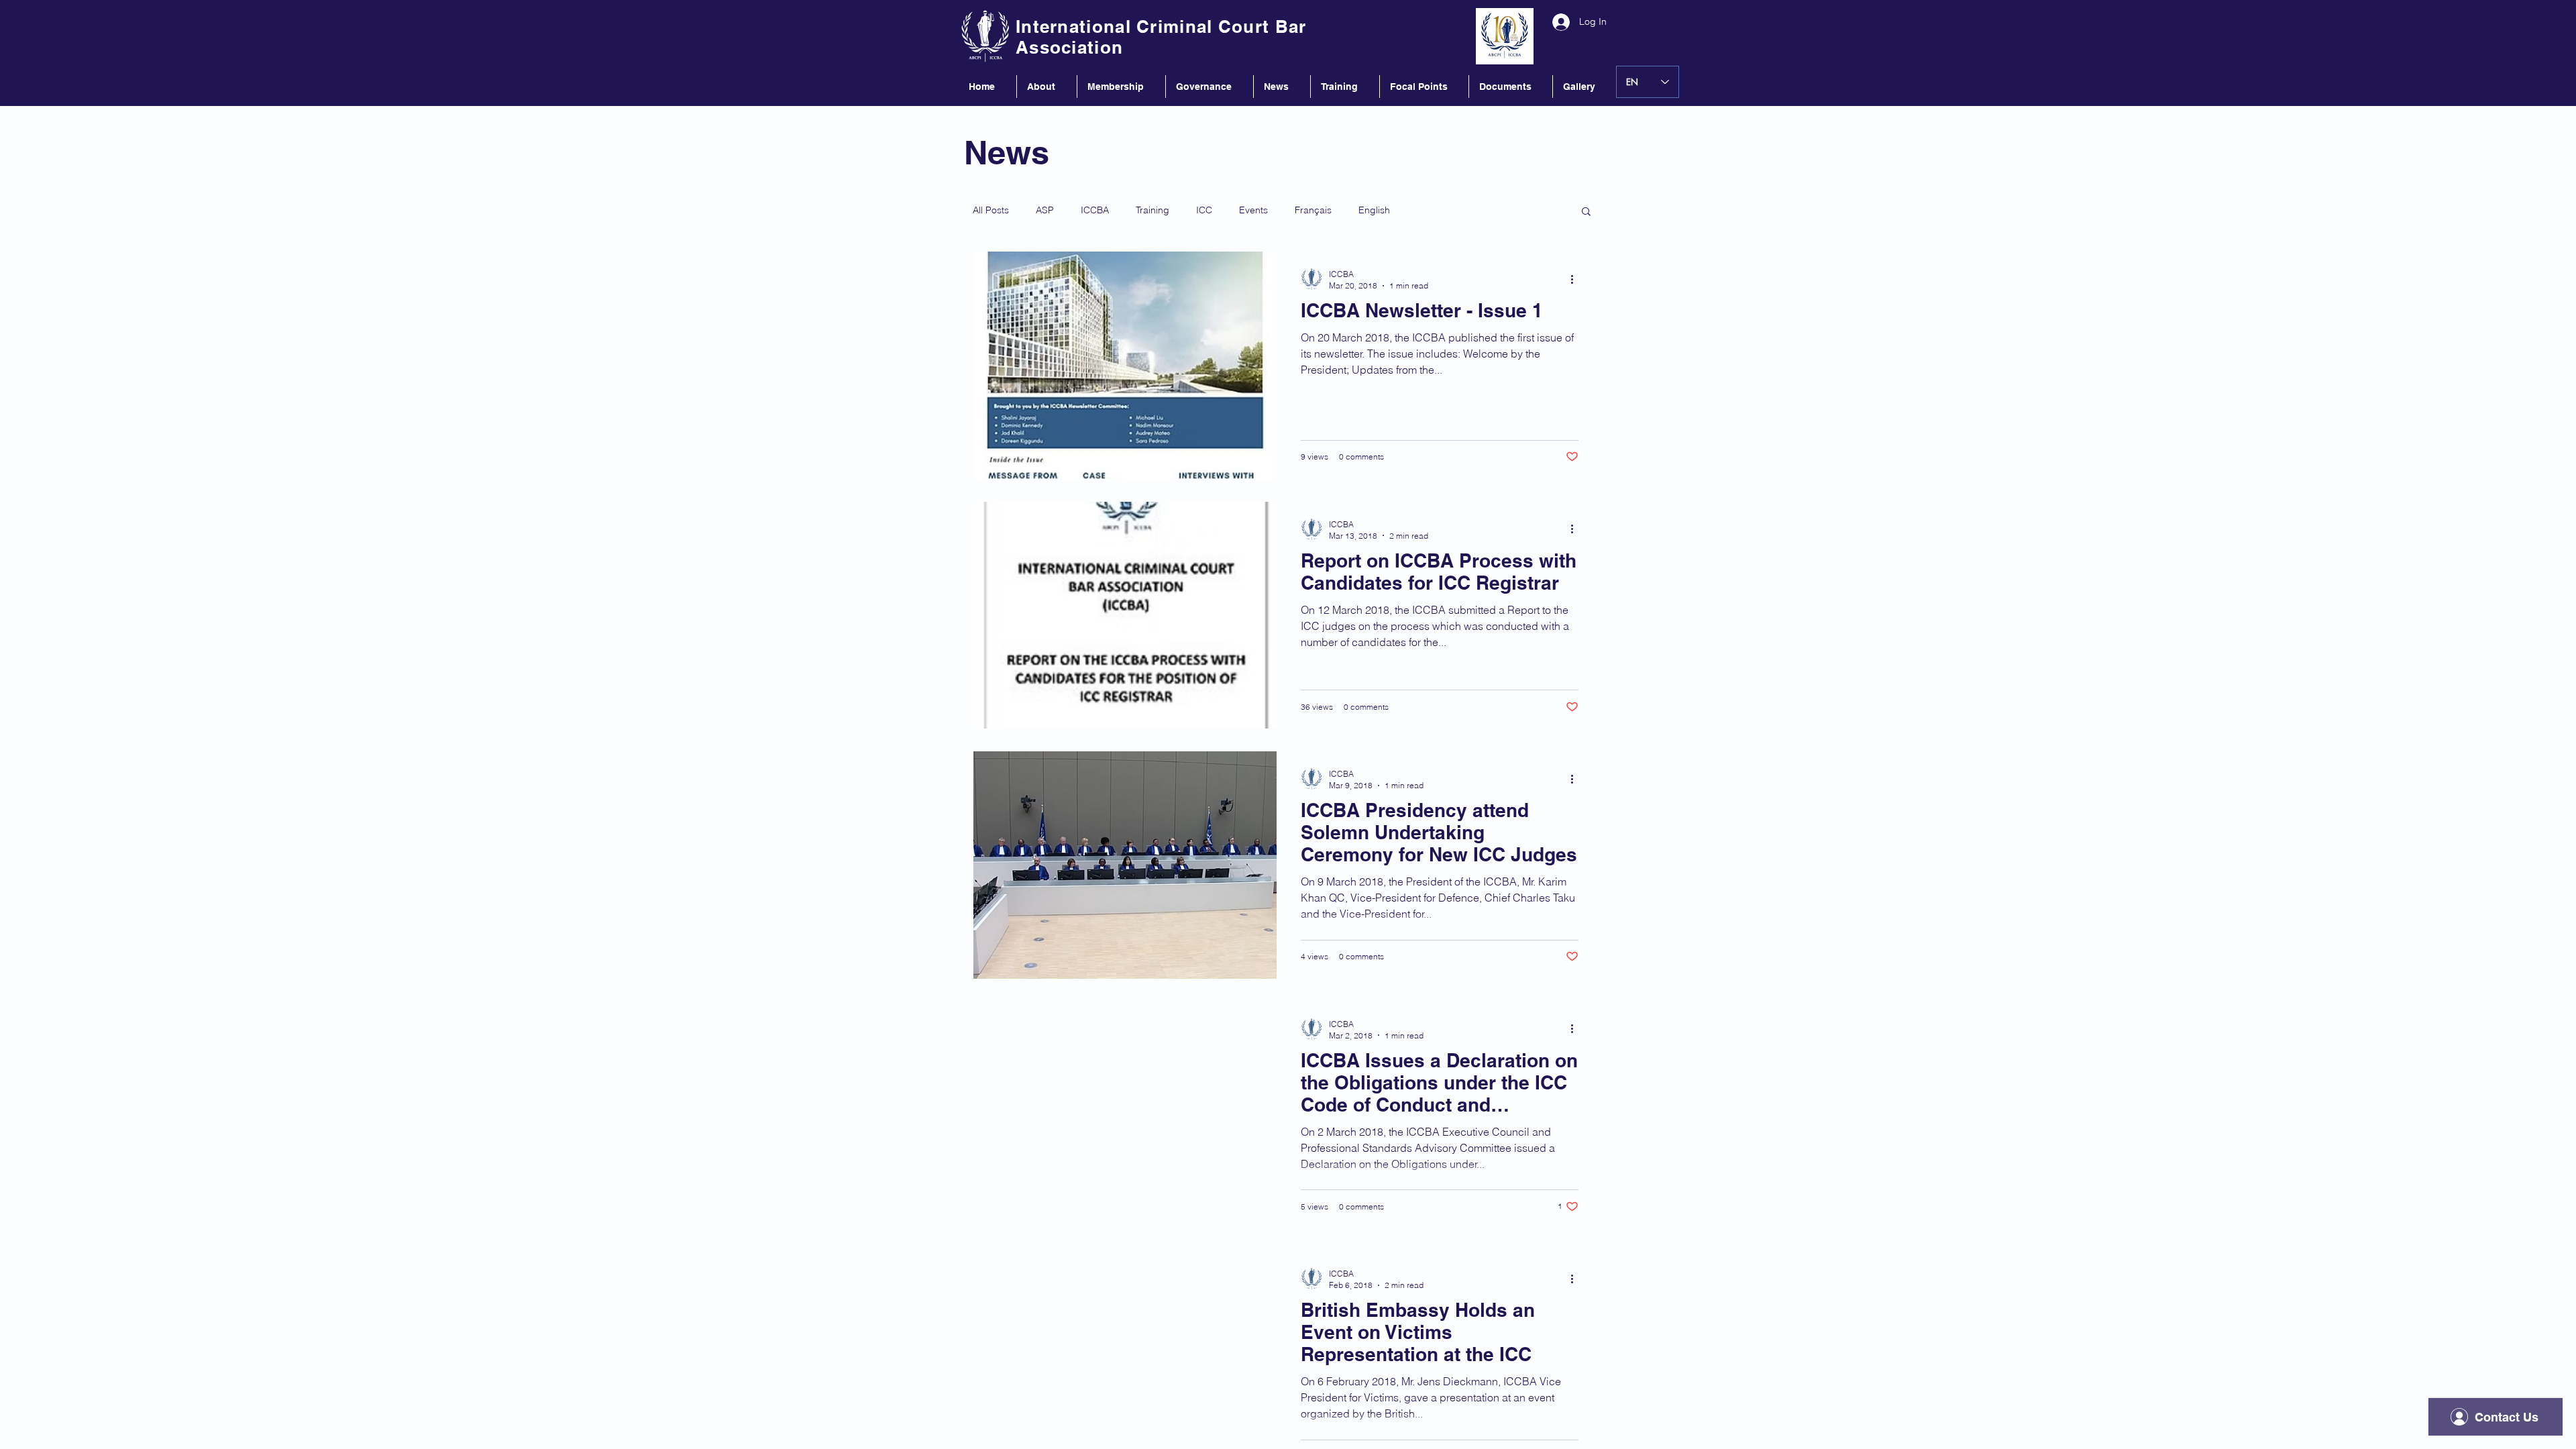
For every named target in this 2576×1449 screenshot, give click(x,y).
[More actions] (1576, 279)
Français (1313, 210)
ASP (1045, 210)
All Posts (991, 210)
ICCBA (1095, 210)
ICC (1204, 210)
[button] (1586, 212)
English (1374, 210)
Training (1152, 210)
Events (1253, 210)
